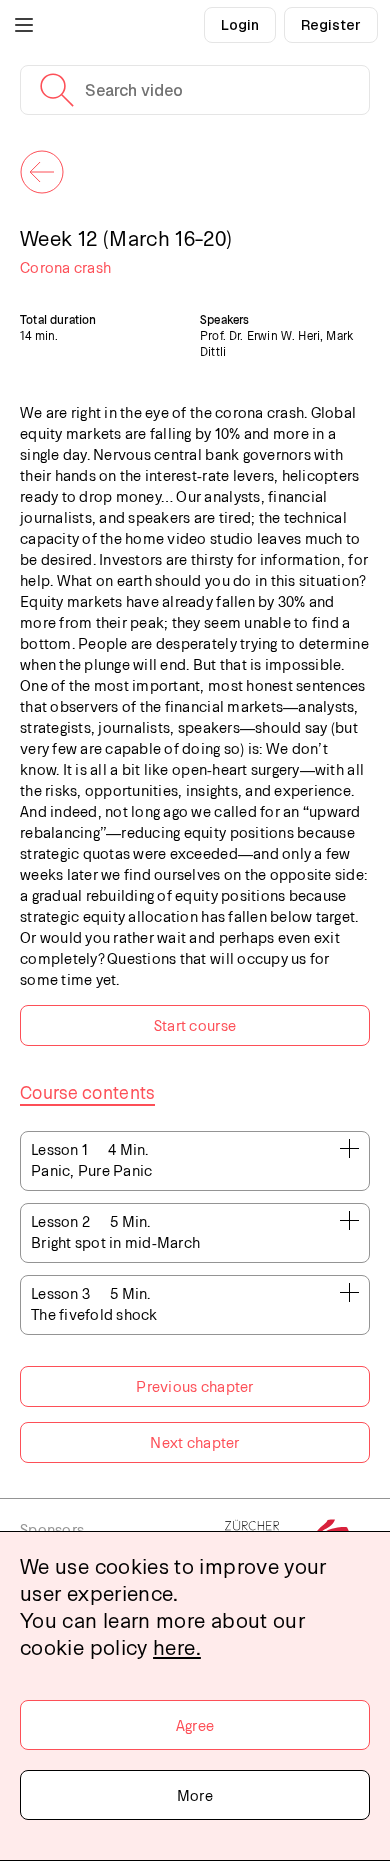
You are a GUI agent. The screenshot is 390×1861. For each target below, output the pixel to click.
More (195, 1795)
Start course (195, 1025)
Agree (195, 1725)
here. (177, 1646)
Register (331, 25)
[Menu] (24, 25)
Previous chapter (194, 1386)
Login (240, 25)
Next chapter (194, 1442)
